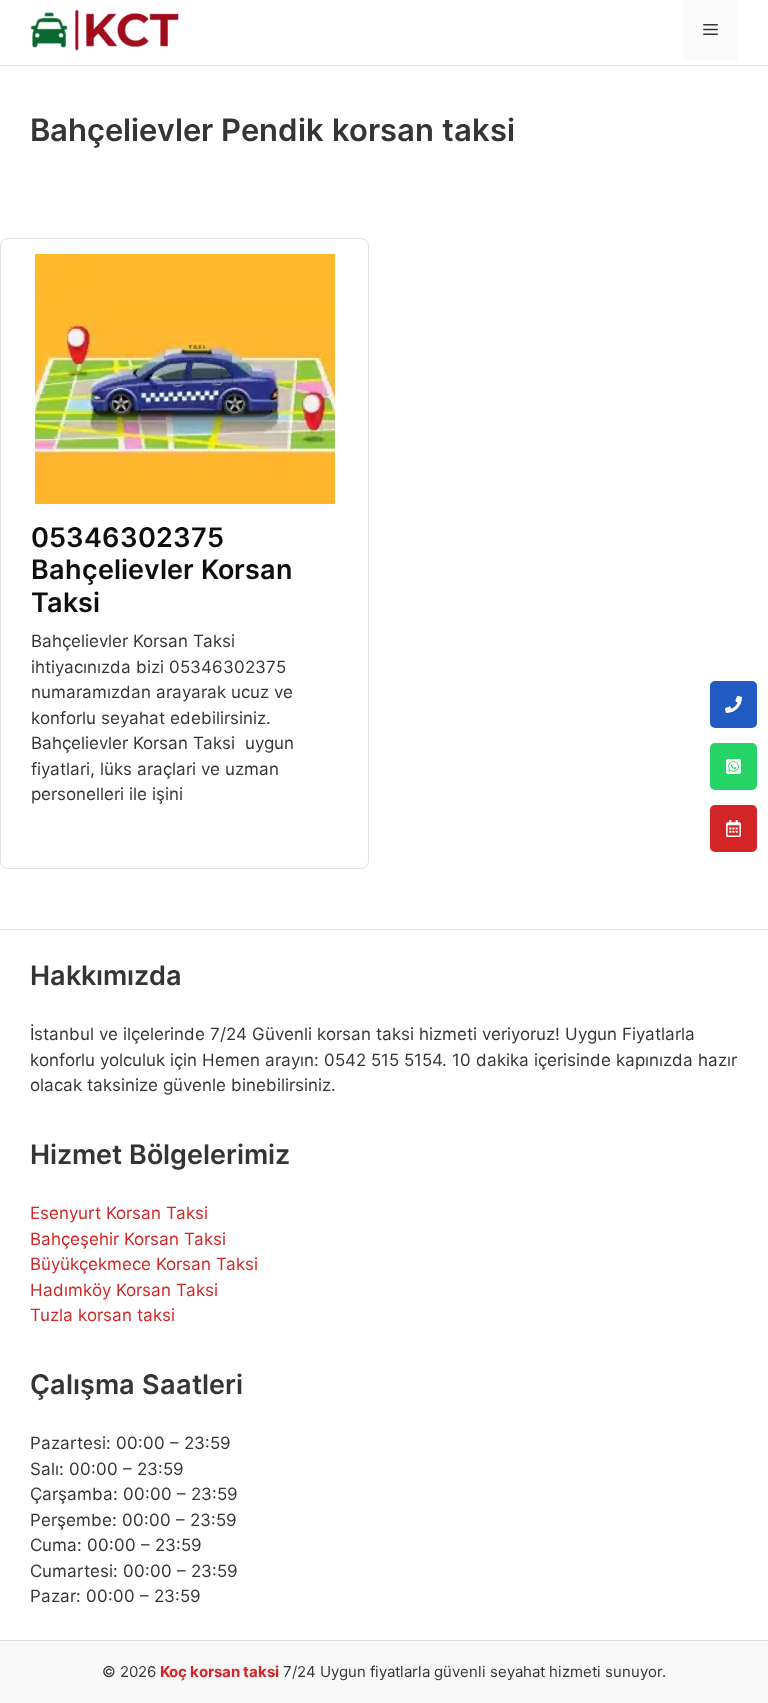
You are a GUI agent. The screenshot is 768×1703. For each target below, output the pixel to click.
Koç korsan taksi (219, 1671)
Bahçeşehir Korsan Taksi (128, 1239)
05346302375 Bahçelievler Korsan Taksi (161, 570)
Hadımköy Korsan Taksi (124, 1290)
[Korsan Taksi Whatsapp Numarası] (733, 766)
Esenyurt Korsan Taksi (119, 1213)
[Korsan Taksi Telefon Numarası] (733, 704)
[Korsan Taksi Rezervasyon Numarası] (733, 828)
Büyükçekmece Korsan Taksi (144, 1264)
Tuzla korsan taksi (102, 1315)
